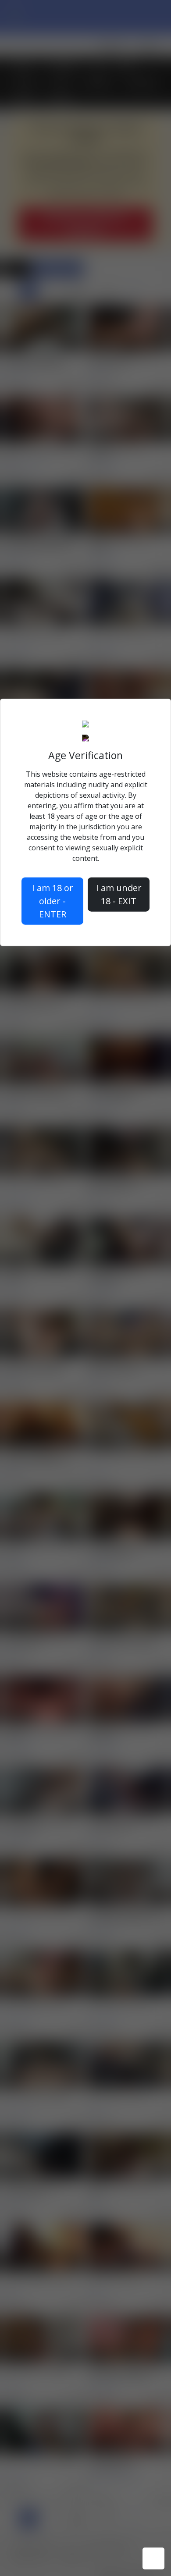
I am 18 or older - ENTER (53, 901)
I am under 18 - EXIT (119, 894)
